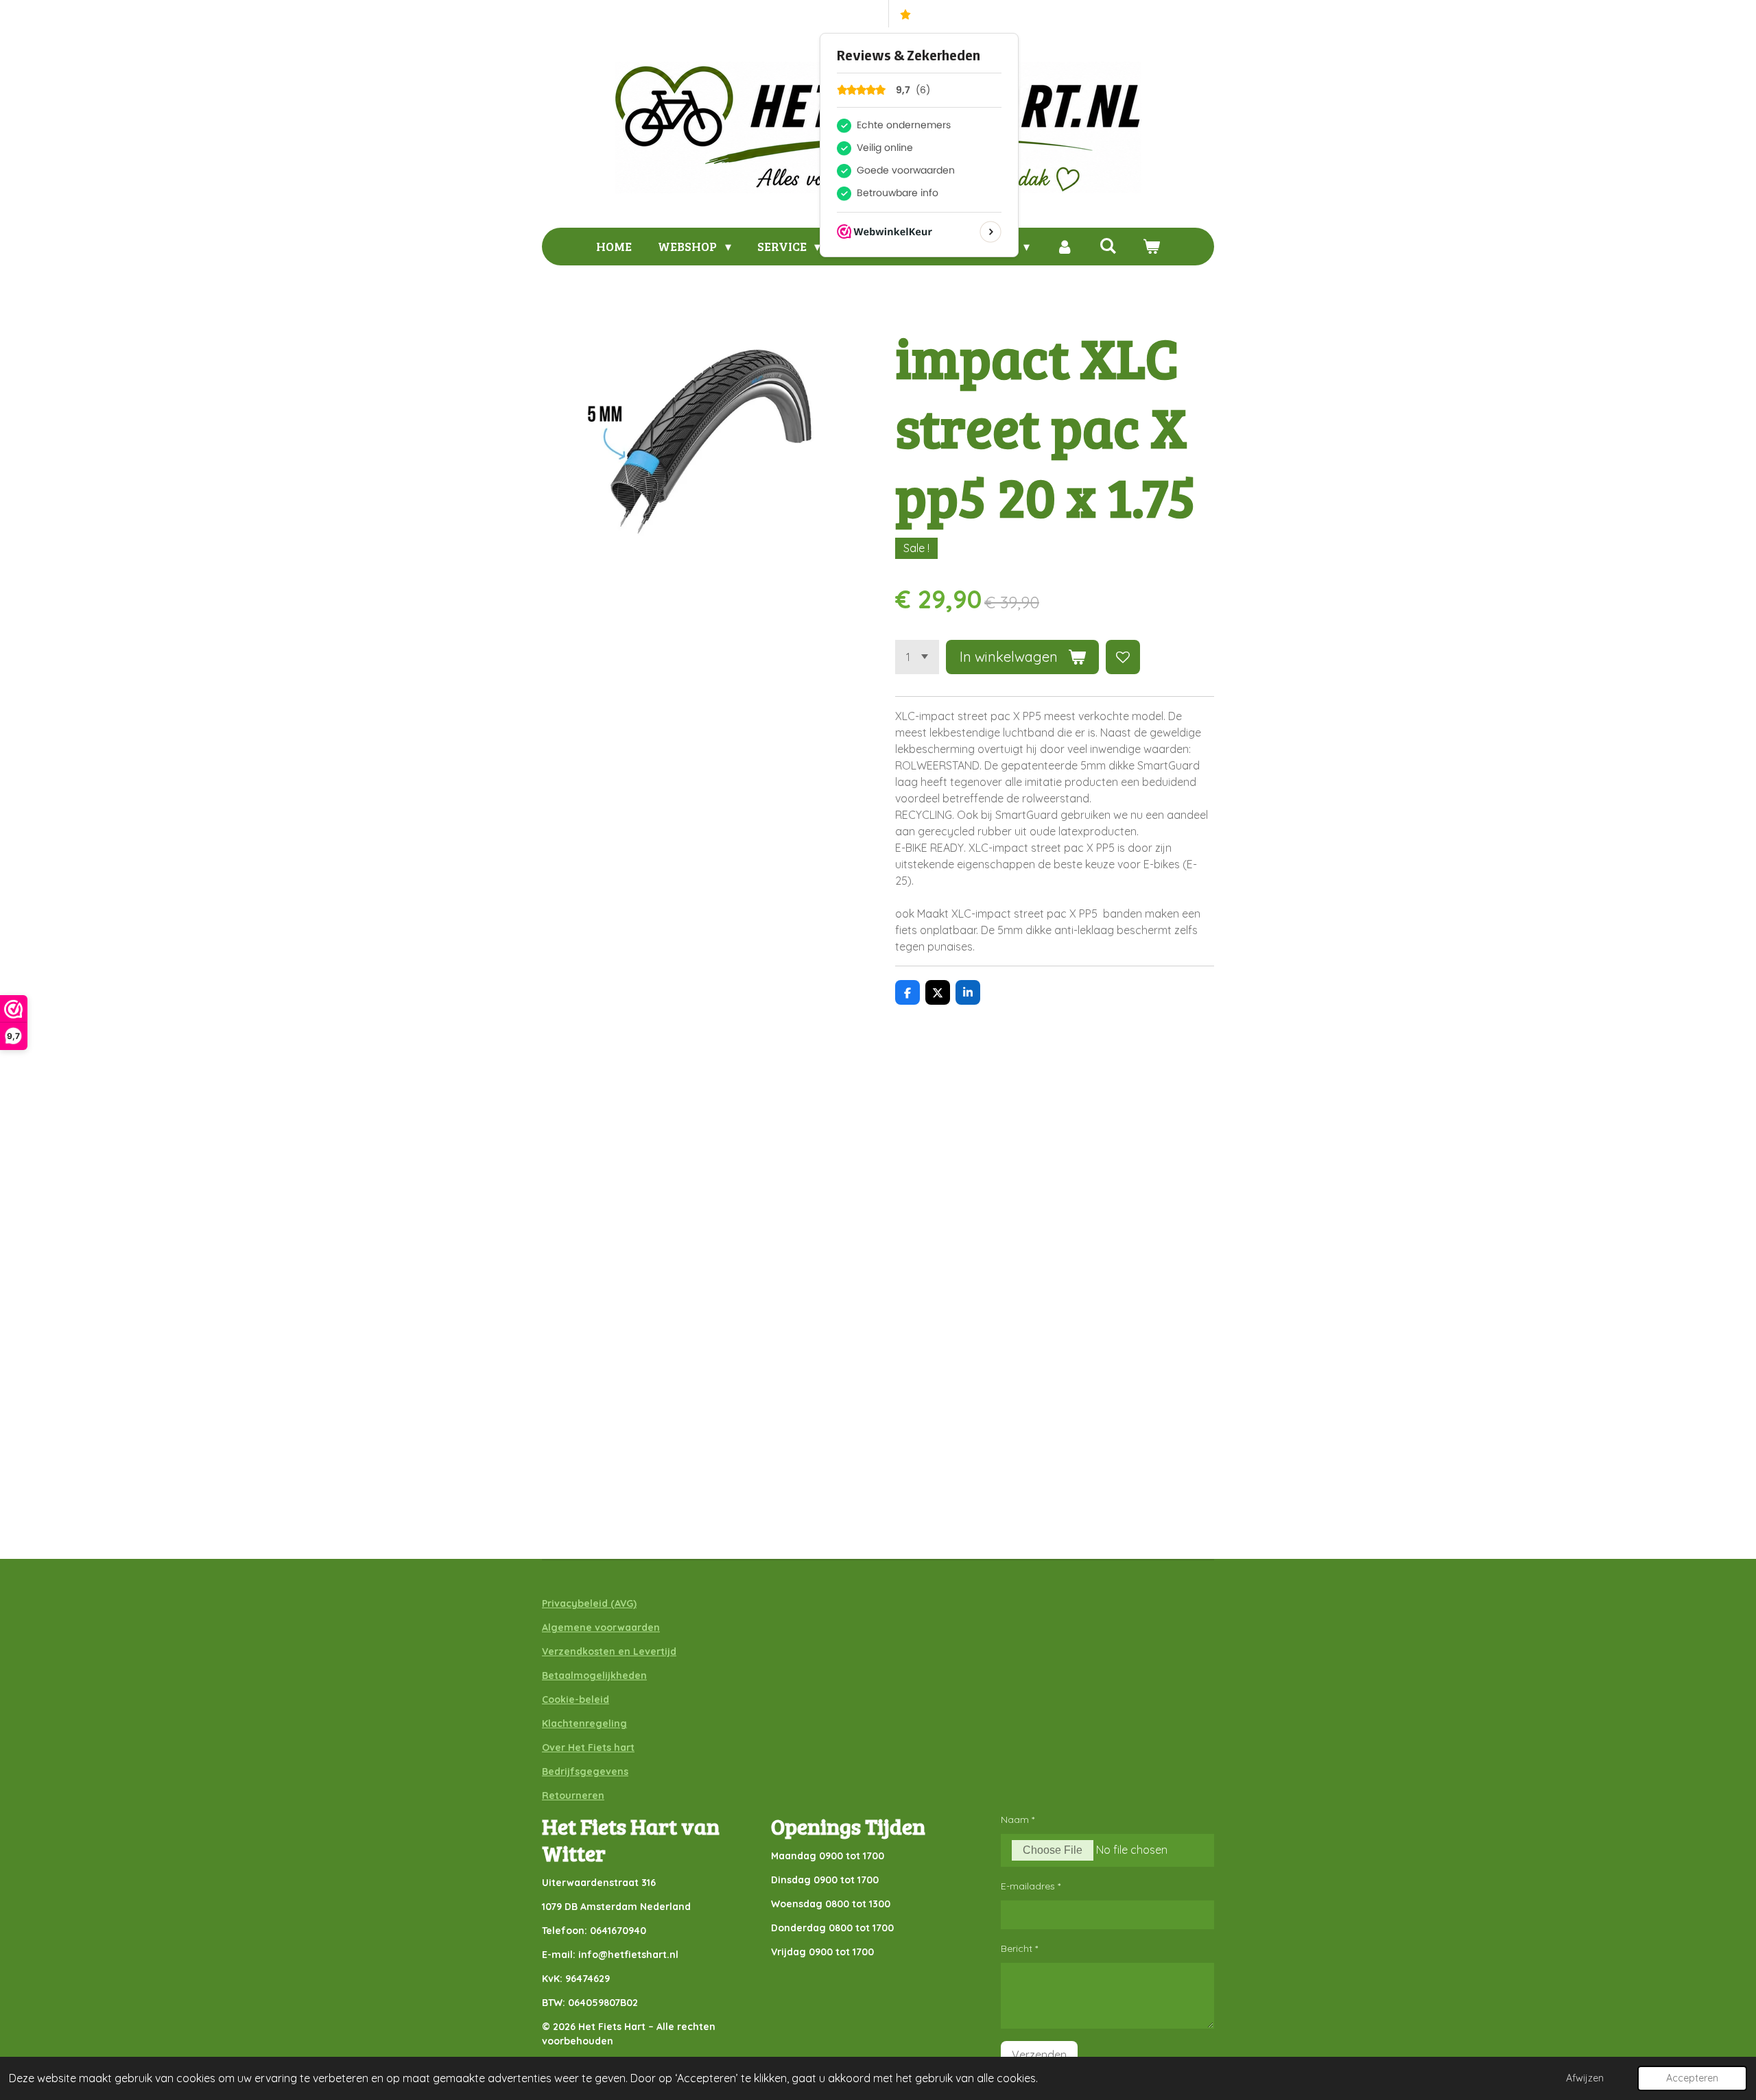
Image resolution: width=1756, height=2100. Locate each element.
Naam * (1018, 1819)
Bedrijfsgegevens (585, 1771)
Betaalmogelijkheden (594, 1675)
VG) (628, 1603)
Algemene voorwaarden (601, 1627)
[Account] (1064, 247)
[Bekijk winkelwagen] (1151, 247)
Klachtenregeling (584, 1723)
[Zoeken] (1107, 246)
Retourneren (573, 1795)
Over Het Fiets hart (588, 1747)
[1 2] (917, 657)
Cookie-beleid (576, 1699)
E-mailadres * (1031, 1886)
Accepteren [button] (1692, 2078)
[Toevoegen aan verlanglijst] (1123, 657)
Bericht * (1019, 1948)
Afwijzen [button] (1585, 2078)
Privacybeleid (575, 1603)
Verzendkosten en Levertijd (609, 1651)
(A (614, 1603)
